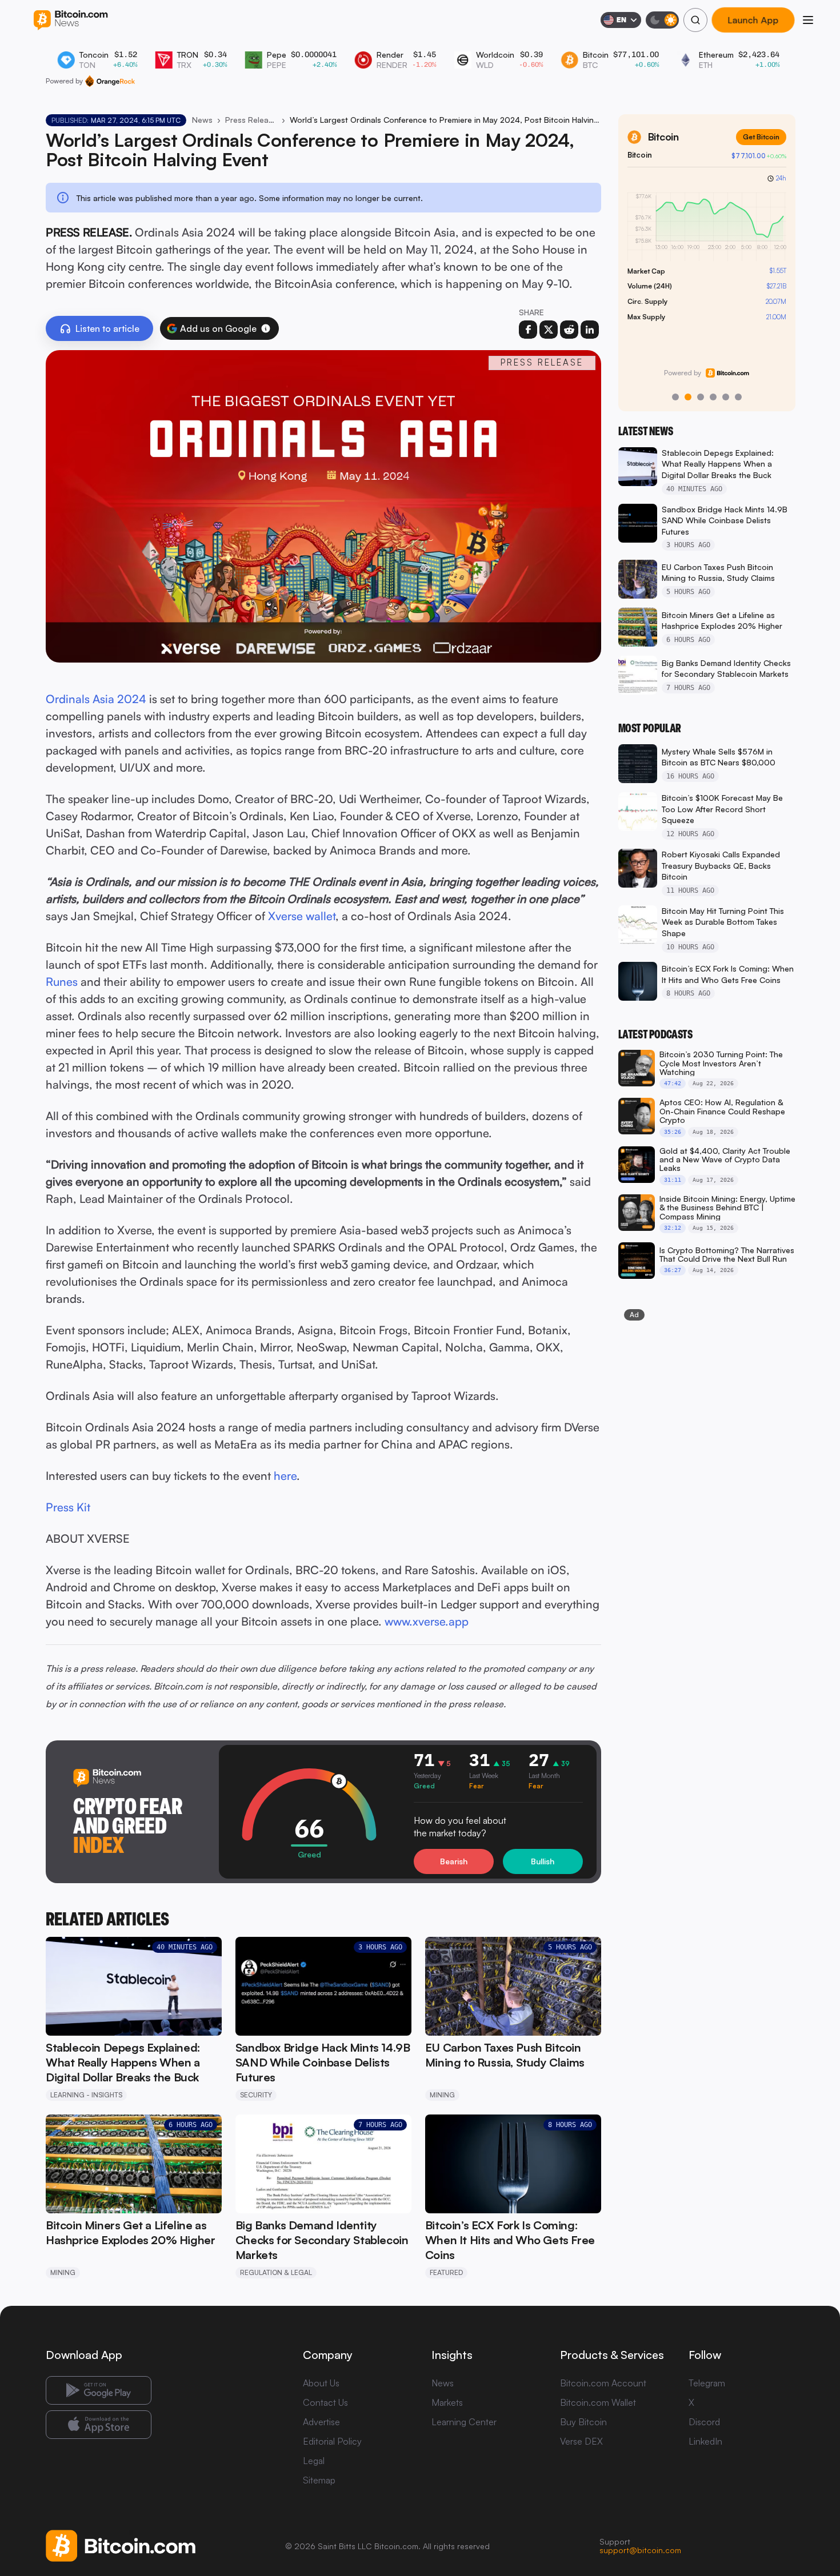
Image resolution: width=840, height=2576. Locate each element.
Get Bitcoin (761, 137)
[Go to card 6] (738, 397)
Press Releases (251, 120)
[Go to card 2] (688, 397)
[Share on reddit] (569, 330)
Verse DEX (581, 2441)
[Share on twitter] (549, 330)
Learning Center (464, 2422)
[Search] (695, 20)
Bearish (454, 1861)
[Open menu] (808, 20)
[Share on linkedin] (590, 330)
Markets (447, 2402)
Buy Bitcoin (583, 2422)
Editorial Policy (332, 2441)
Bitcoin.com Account (603, 2383)
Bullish (543, 1861)
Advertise (321, 2422)
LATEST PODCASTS (655, 1034)
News (202, 120)
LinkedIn (705, 2441)
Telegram (707, 2383)
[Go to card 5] (726, 397)
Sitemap (319, 2480)
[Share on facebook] (528, 330)
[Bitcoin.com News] (71, 20)
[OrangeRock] (110, 81)
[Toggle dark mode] (662, 20)
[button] (266, 328)
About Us (321, 2383)
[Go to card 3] (701, 397)
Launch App (753, 20)
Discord (704, 2422)
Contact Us (325, 2402)
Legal (314, 2461)
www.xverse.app (427, 1621)
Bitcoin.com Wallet (598, 2402)
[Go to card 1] (675, 397)
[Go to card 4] (713, 397)
